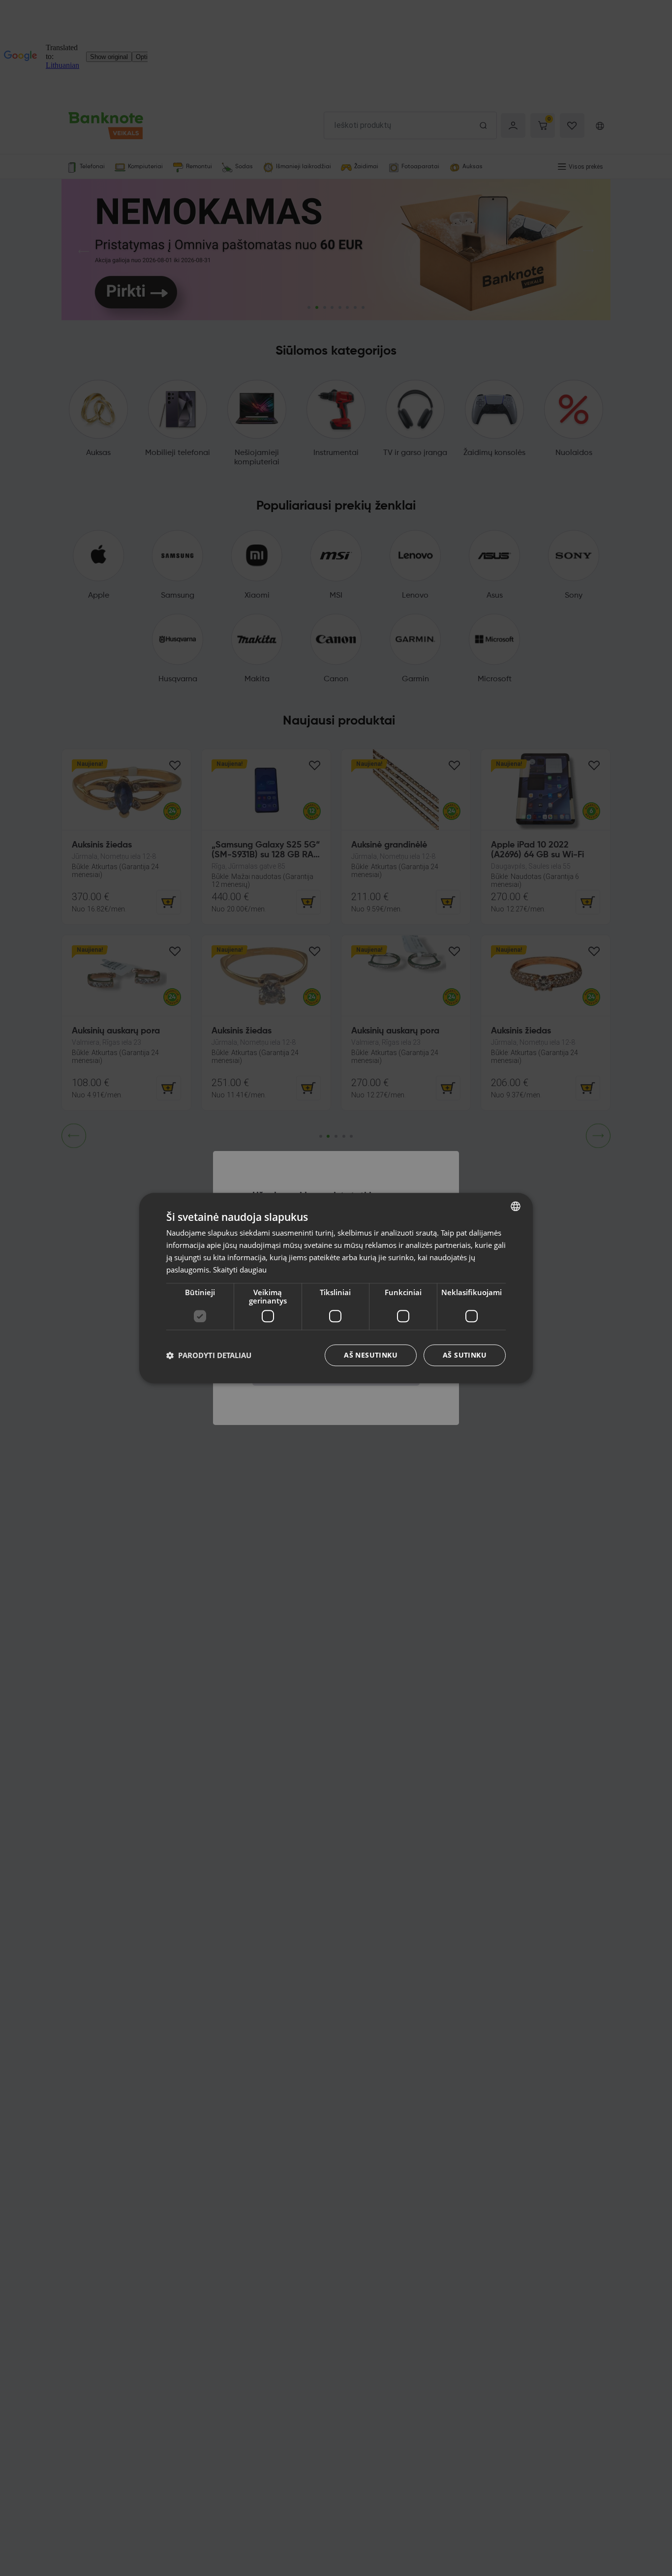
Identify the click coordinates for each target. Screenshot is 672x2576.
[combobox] (516, 1206)
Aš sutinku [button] (465, 1355)
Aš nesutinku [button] (371, 1355)
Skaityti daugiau (240, 1269)
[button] (209, 1355)
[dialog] (336, 1288)
